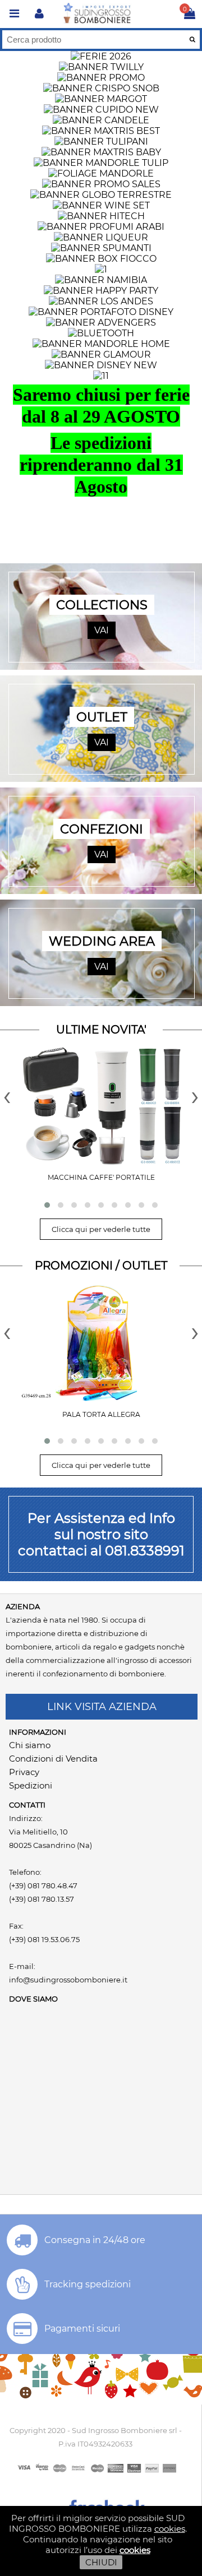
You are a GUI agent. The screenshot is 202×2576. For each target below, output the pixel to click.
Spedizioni (31, 1785)
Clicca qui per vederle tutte (101, 1229)
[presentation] (7, 1095)
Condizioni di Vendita (53, 1759)
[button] (47, 1205)
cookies (170, 2529)
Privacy (24, 1772)
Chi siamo (30, 1745)
